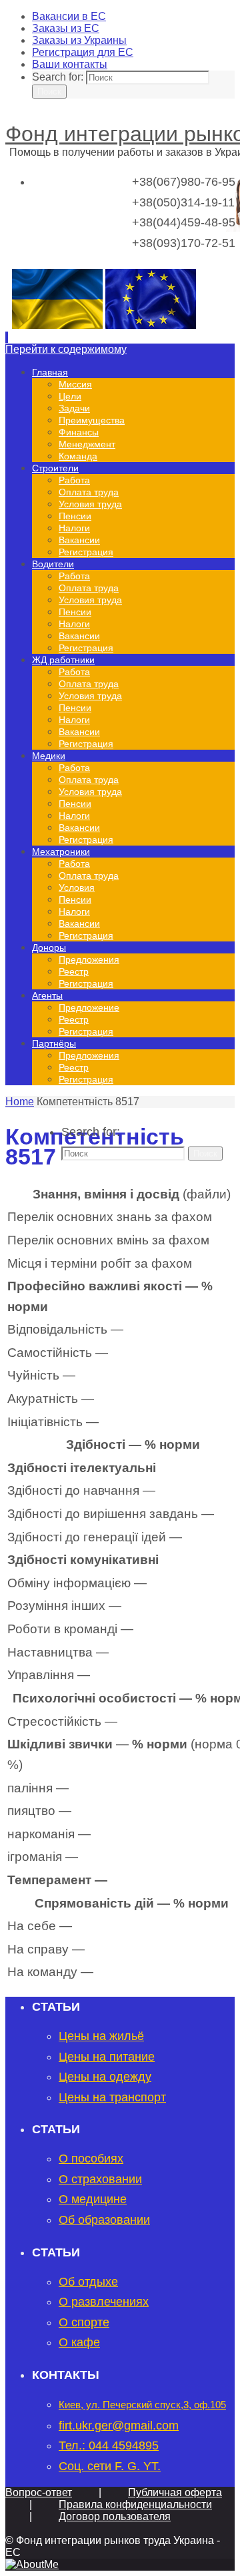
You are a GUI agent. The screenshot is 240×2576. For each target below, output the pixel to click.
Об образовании (104, 2220)
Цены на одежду (105, 2077)
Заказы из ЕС (66, 28)
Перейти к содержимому (66, 349)
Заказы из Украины (79, 40)
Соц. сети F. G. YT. (110, 2466)
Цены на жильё (101, 2036)
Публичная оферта (175, 2492)
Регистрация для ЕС (83, 52)
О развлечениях (104, 2302)
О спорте (84, 2322)
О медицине (93, 2199)
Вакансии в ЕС (69, 16)
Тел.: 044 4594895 (109, 2446)
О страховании (100, 2179)
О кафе (79, 2342)
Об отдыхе (88, 2282)
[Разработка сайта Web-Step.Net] (32, 2564)
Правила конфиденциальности (135, 2504)
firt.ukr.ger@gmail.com (119, 2426)
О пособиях (91, 2159)
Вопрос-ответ (39, 2492)
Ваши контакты (70, 64)
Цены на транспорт (112, 2097)
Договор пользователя (115, 2516)
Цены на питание (107, 2057)
